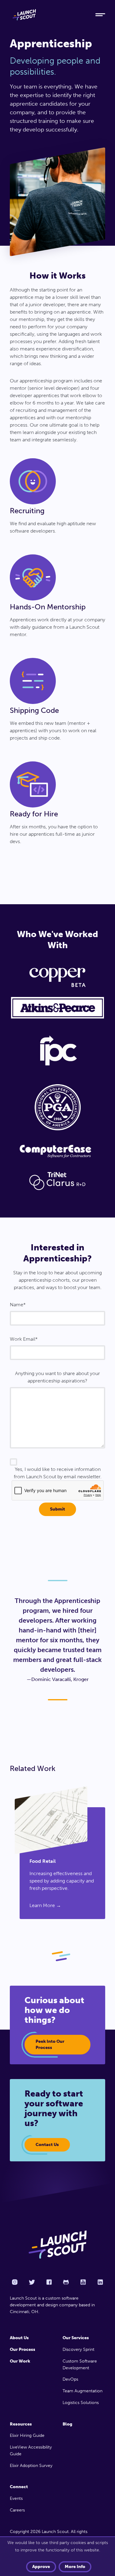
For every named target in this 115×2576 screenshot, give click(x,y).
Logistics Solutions (81, 2403)
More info (75, 2567)
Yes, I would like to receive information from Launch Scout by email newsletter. (58, 1473)
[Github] (66, 2282)
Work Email (23, 1339)
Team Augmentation (82, 2391)
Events (16, 2498)
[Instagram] (15, 2282)
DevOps (70, 2379)
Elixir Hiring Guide (27, 2435)
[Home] (48, 15)
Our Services (76, 2338)
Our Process (23, 2349)
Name (17, 1305)
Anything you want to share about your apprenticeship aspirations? (57, 1377)
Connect (19, 2487)
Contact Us (47, 2145)
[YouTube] (83, 2282)
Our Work (20, 2361)
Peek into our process (50, 2044)
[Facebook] (49, 2282)
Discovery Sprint (79, 2349)
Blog (67, 2424)
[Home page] (57, 2245)
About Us (19, 2338)
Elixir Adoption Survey (31, 2466)
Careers (17, 2510)
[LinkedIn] (100, 2282)
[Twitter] (32, 2282)
